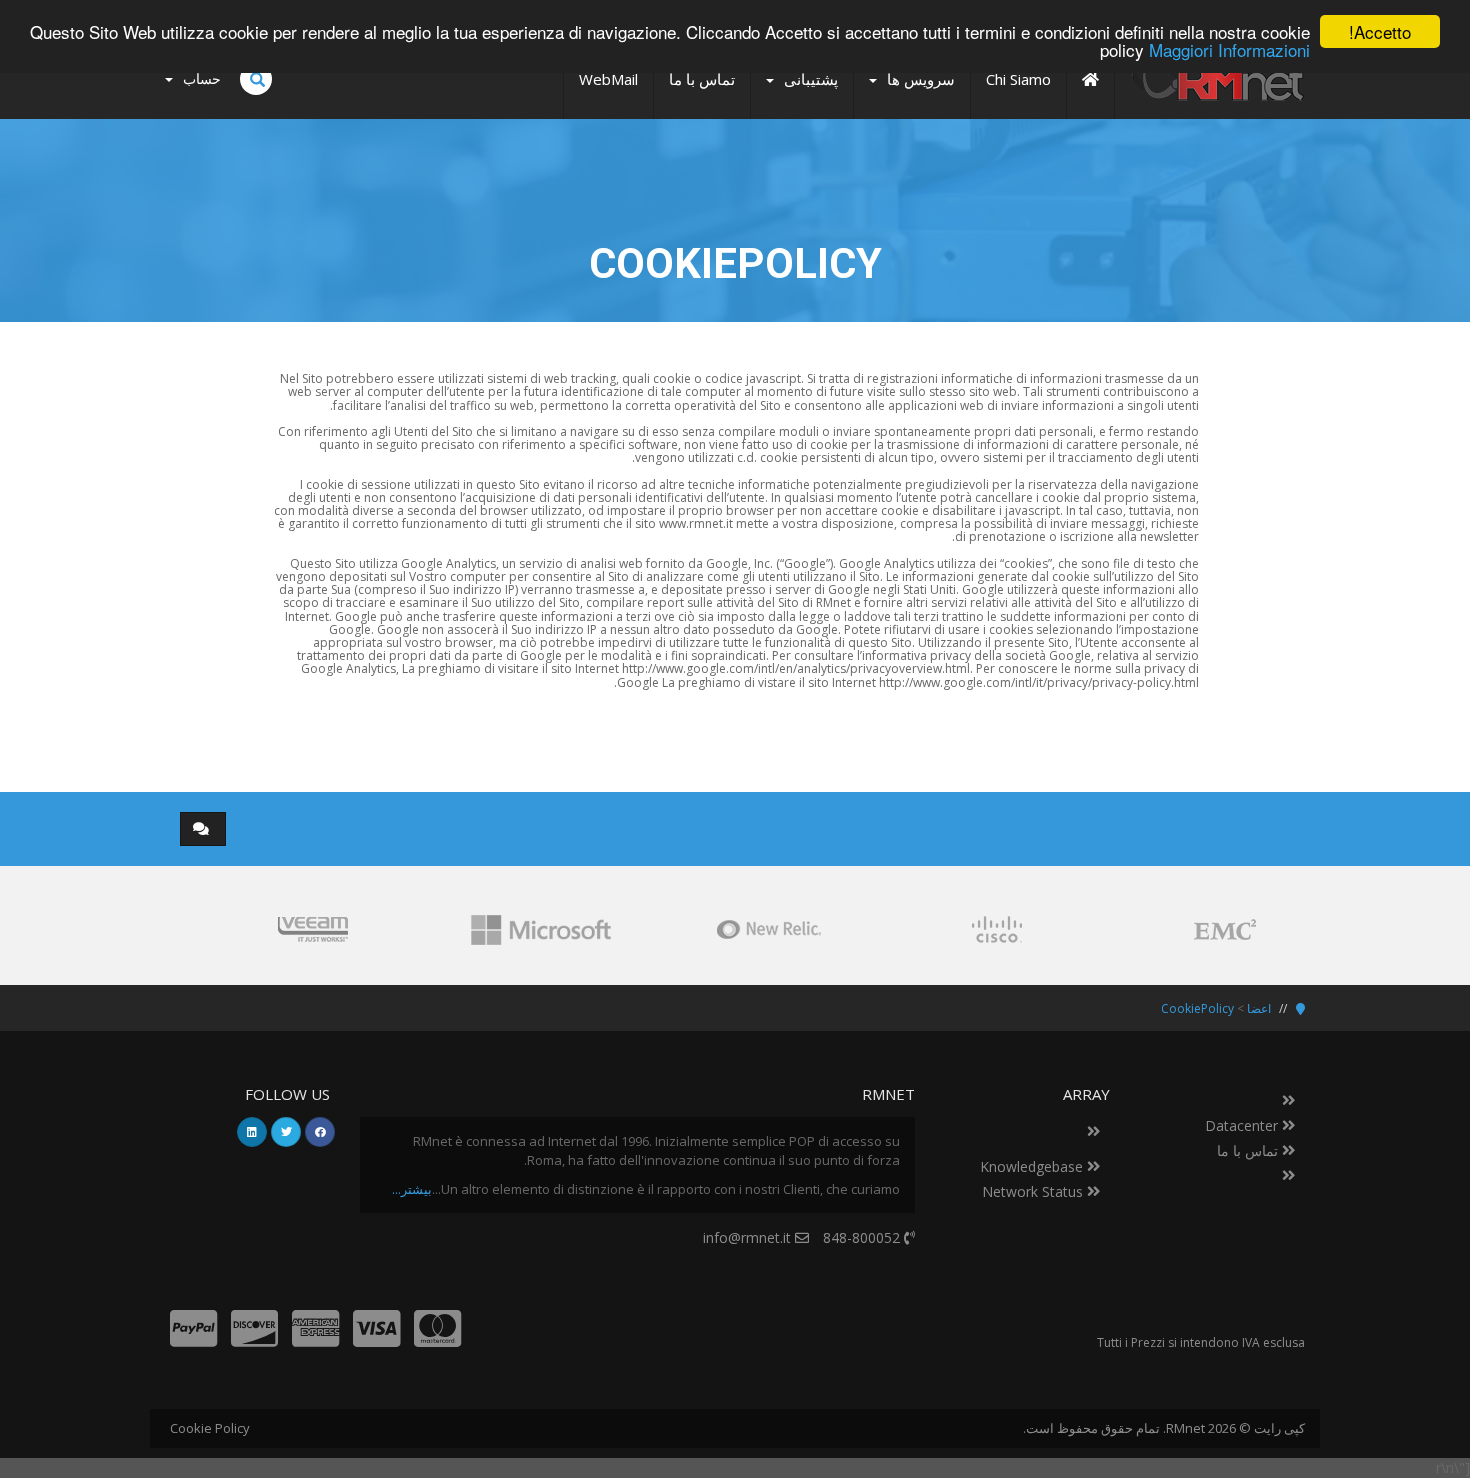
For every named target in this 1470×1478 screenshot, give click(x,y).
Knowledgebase (1033, 1166)
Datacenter (1243, 1125)
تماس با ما (1249, 1150)
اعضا (1259, 1008)
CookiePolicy (1197, 1008)
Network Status (1034, 1191)
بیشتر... (412, 1189)
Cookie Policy (210, 1428)
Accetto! (1380, 31)
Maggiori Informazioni (1229, 49)
